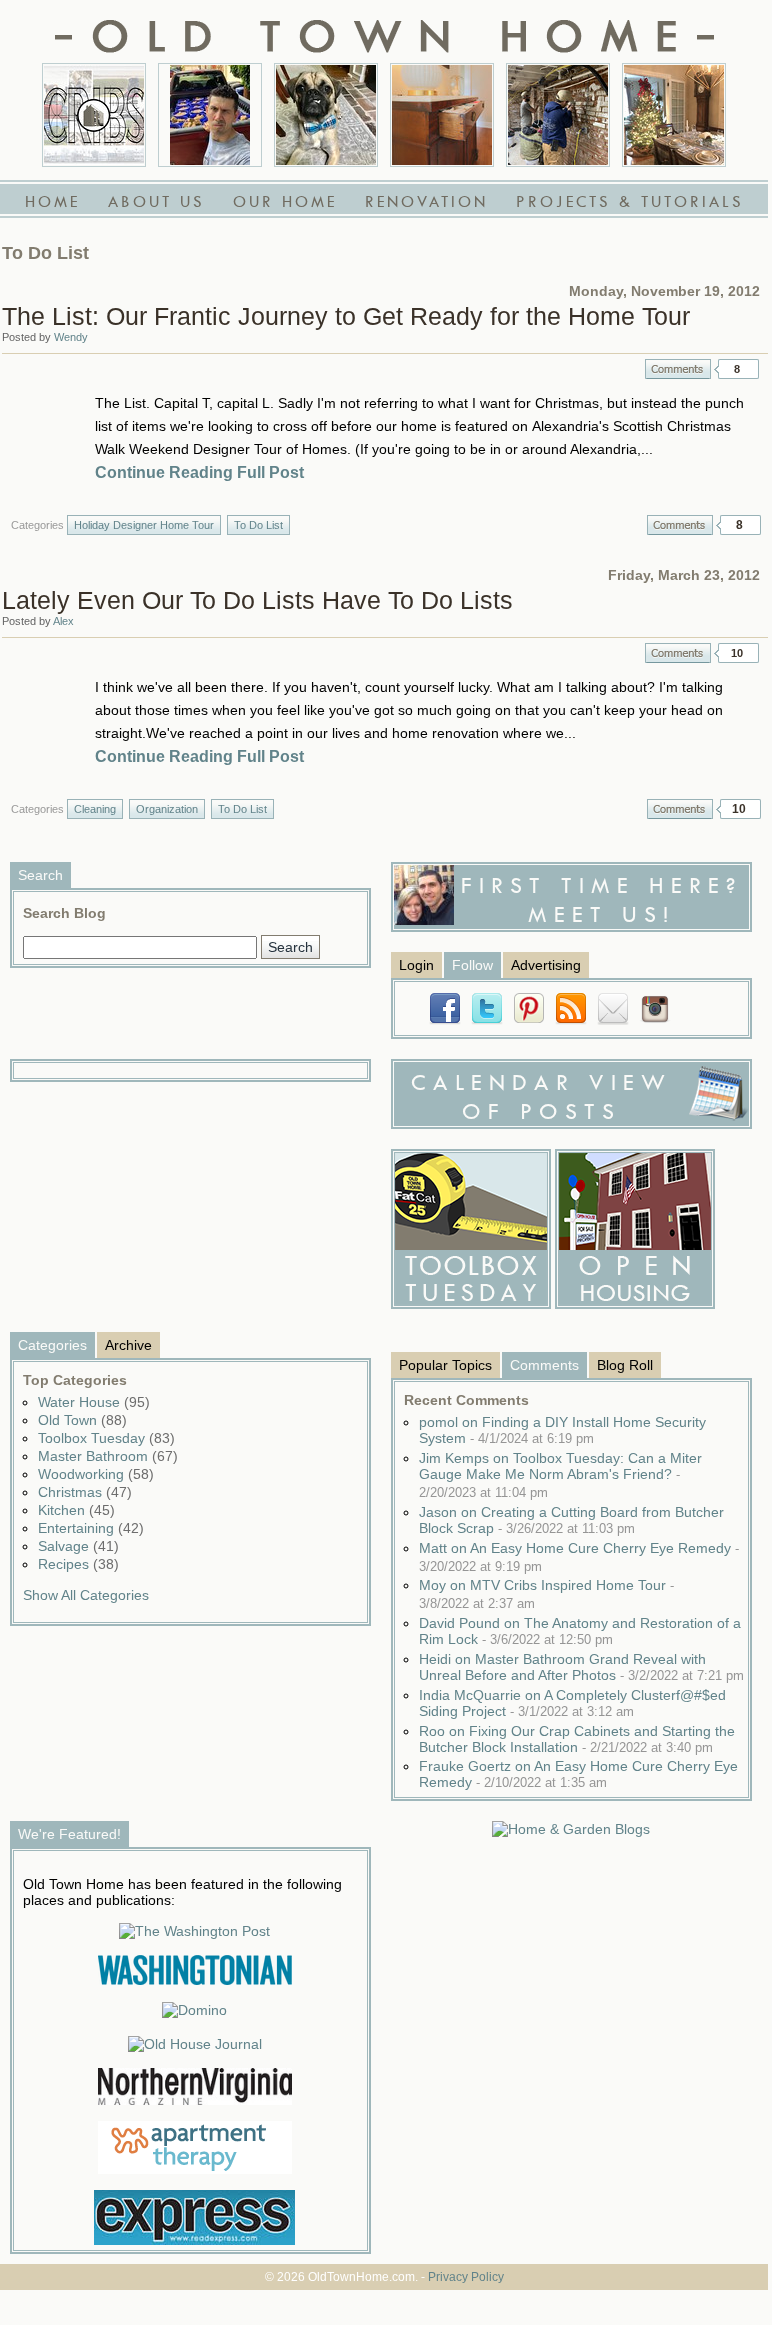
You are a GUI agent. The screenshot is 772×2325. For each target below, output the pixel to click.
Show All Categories (86, 1595)
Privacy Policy (466, 2277)
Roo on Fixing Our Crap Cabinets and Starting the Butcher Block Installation (577, 1739)
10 (737, 653)
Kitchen (76, 1510)
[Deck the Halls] (674, 115)
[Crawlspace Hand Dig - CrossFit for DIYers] (210, 115)
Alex (63, 621)
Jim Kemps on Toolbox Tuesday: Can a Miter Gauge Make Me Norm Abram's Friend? (560, 1475)
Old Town (82, 1420)
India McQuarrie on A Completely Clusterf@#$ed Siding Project (572, 1703)
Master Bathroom (108, 1456)
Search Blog (64, 913)
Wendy (71, 337)
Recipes (78, 1564)
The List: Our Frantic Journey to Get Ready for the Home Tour (346, 316)
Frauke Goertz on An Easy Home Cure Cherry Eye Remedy (578, 1774)
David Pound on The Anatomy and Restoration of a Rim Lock (580, 1631)
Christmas (85, 1492)
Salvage (78, 1546)
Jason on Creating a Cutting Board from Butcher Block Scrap (571, 1520)
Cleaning (95, 809)
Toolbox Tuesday (106, 1438)
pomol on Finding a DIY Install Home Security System (562, 1430)
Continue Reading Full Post (199, 472)
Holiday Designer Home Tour (144, 525)
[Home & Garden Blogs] (571, 1829)
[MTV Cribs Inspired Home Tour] (94, 115)
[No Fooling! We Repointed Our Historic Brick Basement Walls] (558, 115)
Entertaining (91, 1528)
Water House (94, 1402)
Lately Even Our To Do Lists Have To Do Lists (257, 600)
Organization (167, 809)
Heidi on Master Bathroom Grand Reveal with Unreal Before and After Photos (581, 1667)
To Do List (258, 525)
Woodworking (96, 1474)
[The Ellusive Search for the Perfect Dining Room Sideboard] (442, 115)
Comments (678, 369)
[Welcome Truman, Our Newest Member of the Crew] (326, 115)
